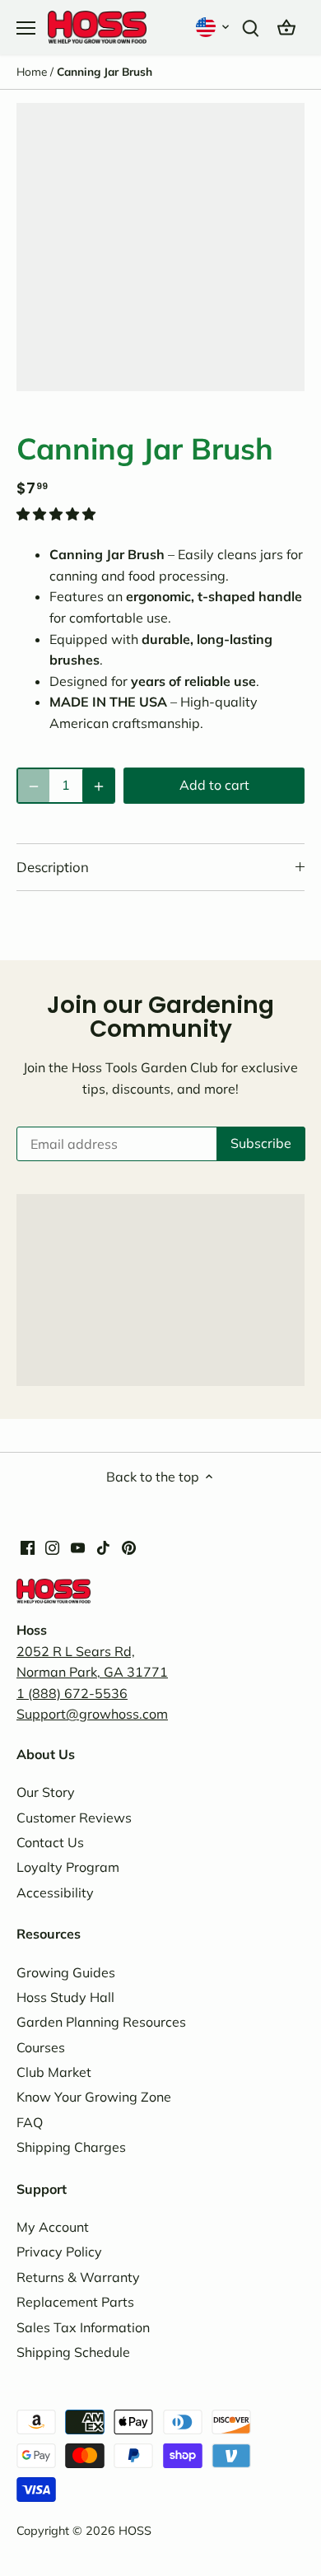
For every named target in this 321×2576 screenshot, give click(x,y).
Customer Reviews (74, 1818)
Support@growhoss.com (92, 1714)
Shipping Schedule (73, 2352)
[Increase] (98, 786)
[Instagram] (52, 1547)
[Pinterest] (129, 1547)
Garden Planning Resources (101, 2022)
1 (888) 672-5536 (72, 1693)
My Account (53, 2227)
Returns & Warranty (78, 2277)
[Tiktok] (103, 1547)
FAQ (30, 2122)
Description (53, 867)
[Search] (250, 27)
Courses (41, 2047)
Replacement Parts (75, 2302)
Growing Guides (66, 1972)
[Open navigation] (26, 28)
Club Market (54, 2072)
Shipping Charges (71, 2147)
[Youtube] (78, 1547)
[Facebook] (28, 1547)
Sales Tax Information (83, 2327)
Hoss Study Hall (65, 1997)
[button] (214, 27)
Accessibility (55, 1892)
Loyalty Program (68, 1867)
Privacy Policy (59, 2252)
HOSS (135, 2531)
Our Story (46, 1792)
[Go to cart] (286, 27)
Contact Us (50, 1842)
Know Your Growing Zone (94, 2097)
